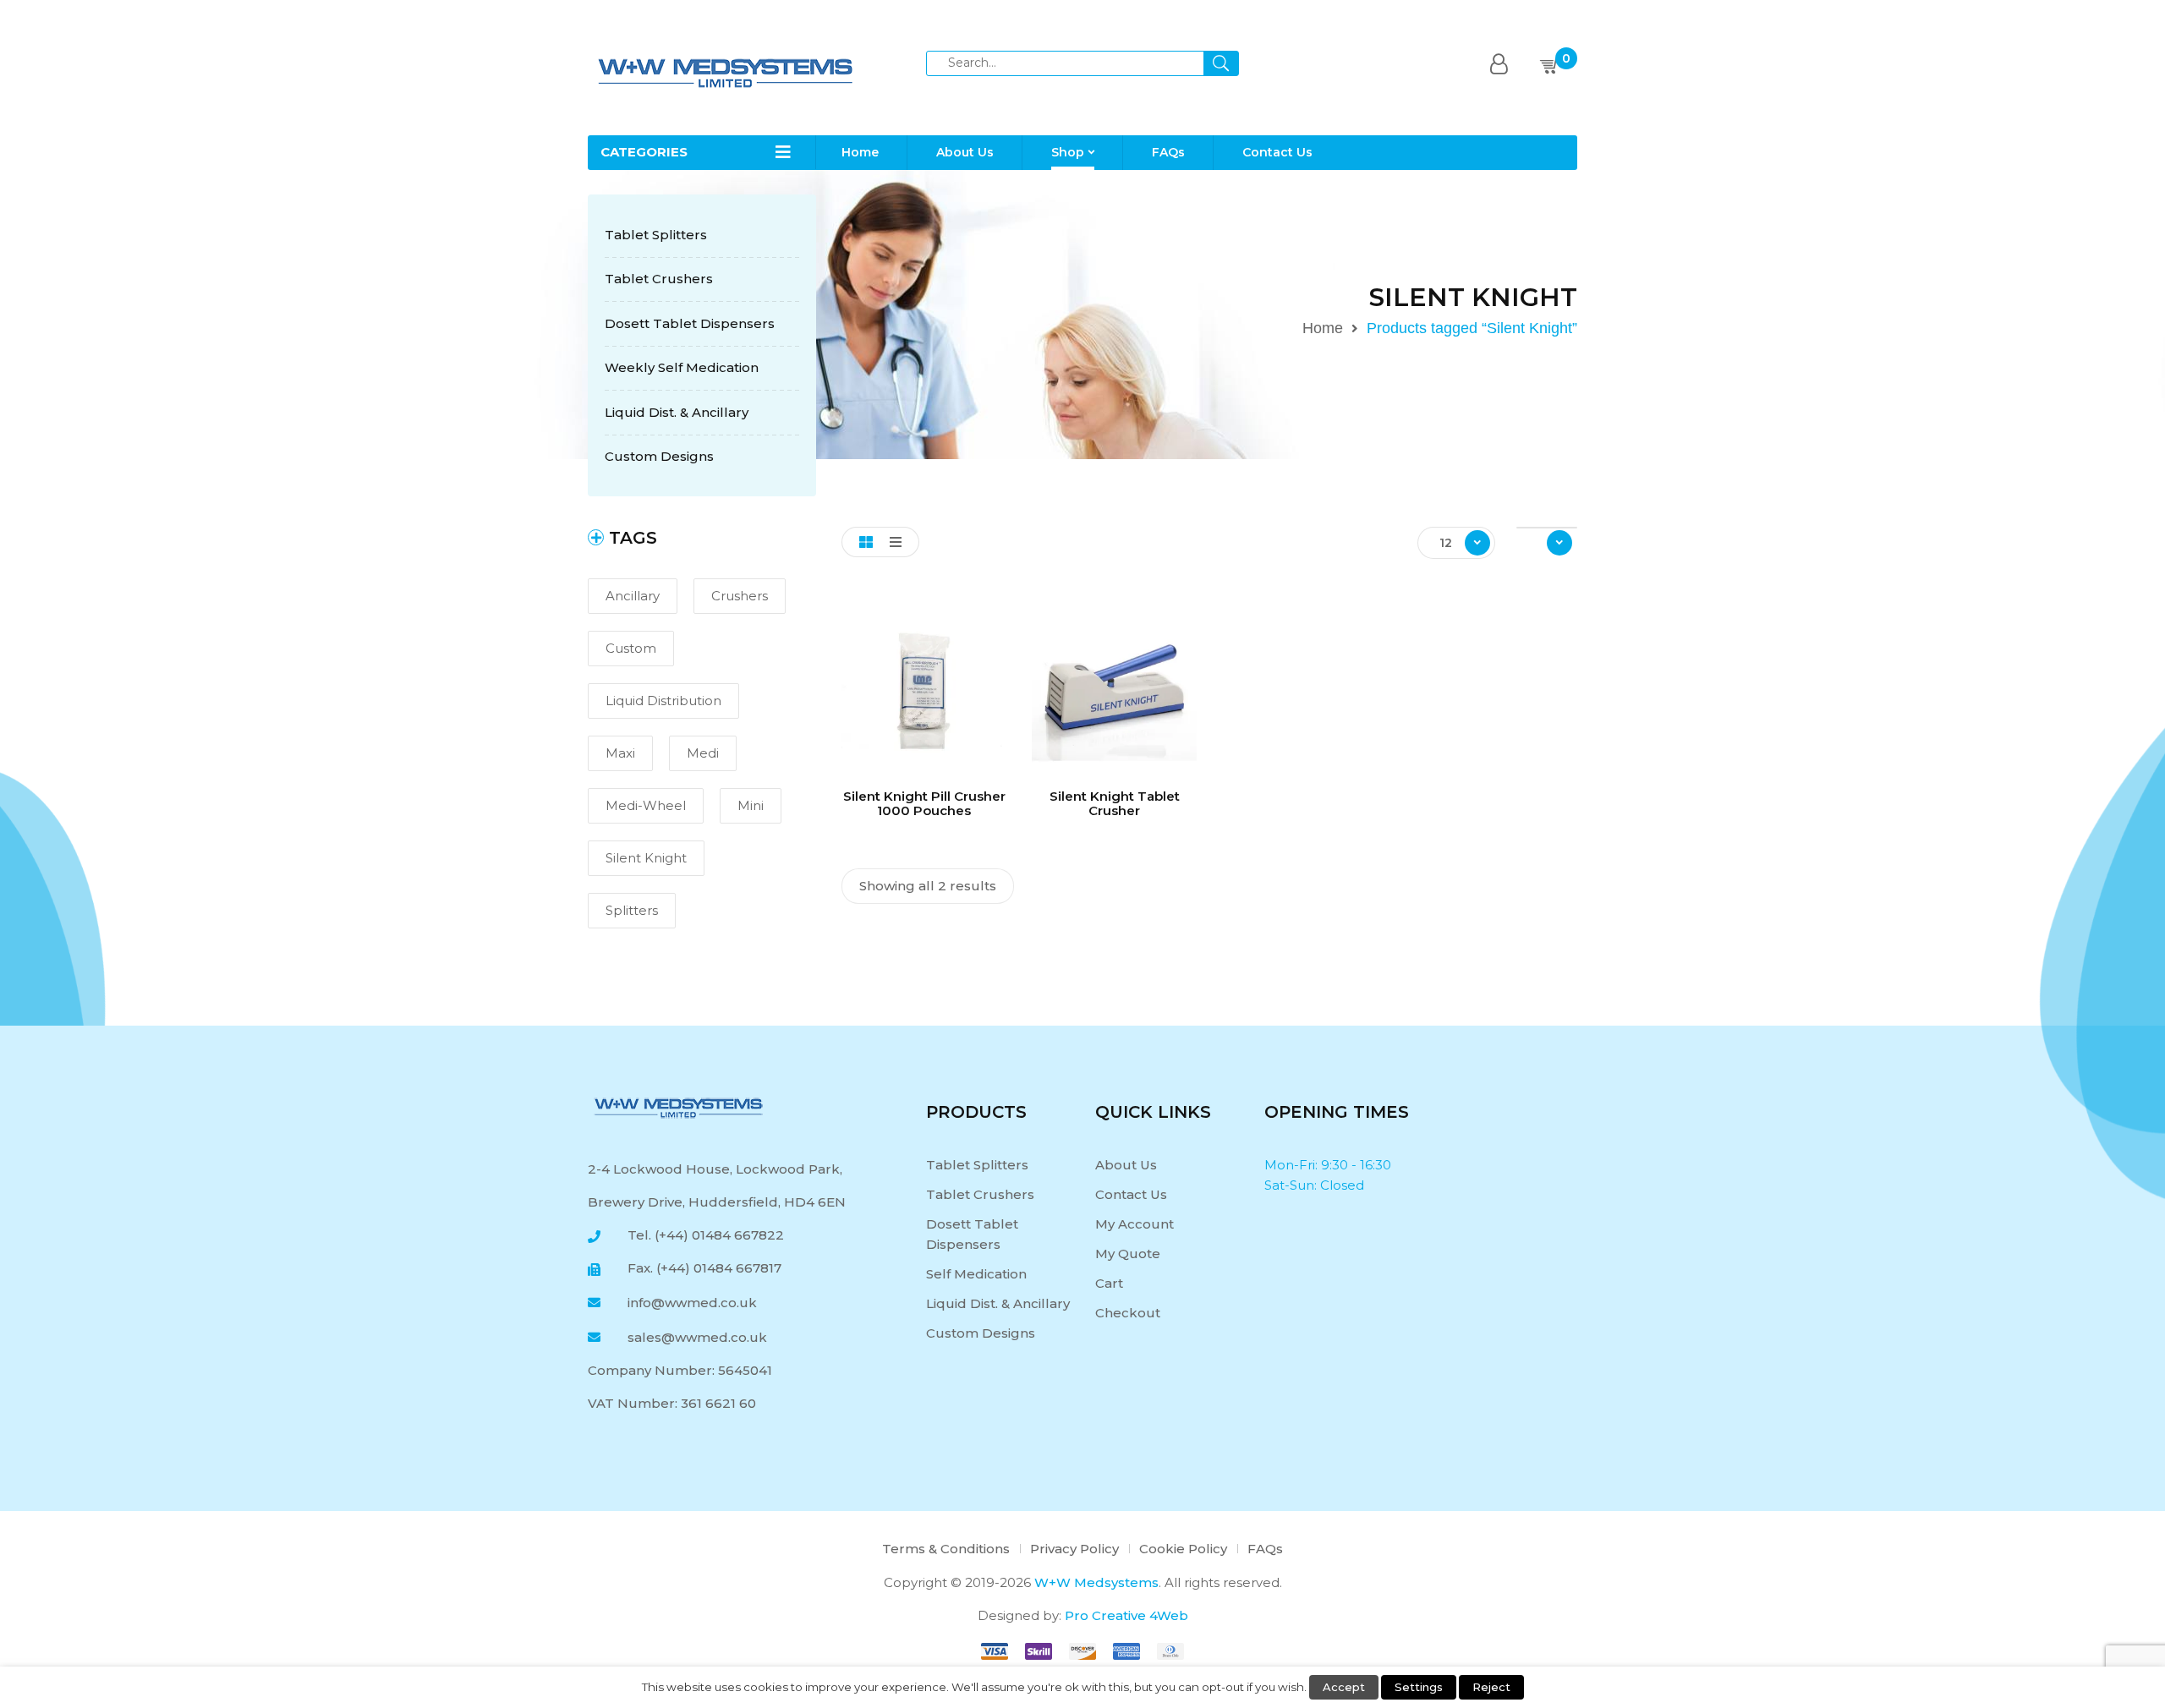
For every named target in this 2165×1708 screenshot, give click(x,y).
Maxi (620, 753)
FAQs (1265, 1549)
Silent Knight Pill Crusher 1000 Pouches (924, 803)
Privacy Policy (1074, 1549)
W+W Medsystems (1096, 1582)
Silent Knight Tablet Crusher (1115, 803)
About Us (1126, 1165)
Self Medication (976, 1274)
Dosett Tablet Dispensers (690, 323)
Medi (703, 753)
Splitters (632, 910)
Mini (751, 805)
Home (1323, 328)
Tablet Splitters (656, 235)
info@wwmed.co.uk (687, 1303)
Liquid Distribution (663, 701)
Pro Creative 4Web (1126, 1615)
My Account (1135, 1224)
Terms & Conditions (946, 1549)
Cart (1109, 1283)
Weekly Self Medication (682, 367)
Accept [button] (1344, 1687)
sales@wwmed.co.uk (692, 1337)
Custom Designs (659, 456)
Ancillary (633, 596)
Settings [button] (1419, 1687)
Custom (631, 648)
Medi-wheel (646, 805)
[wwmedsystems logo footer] (678, 1107)
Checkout (1128, 1313)
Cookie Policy (1183, 1549)
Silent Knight (646, 858)
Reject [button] (1491, 1687)
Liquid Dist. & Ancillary (677, 412)
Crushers (740, 596)
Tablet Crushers (659, 279)
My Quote (1128, 1254)
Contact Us (1131, 1194)
